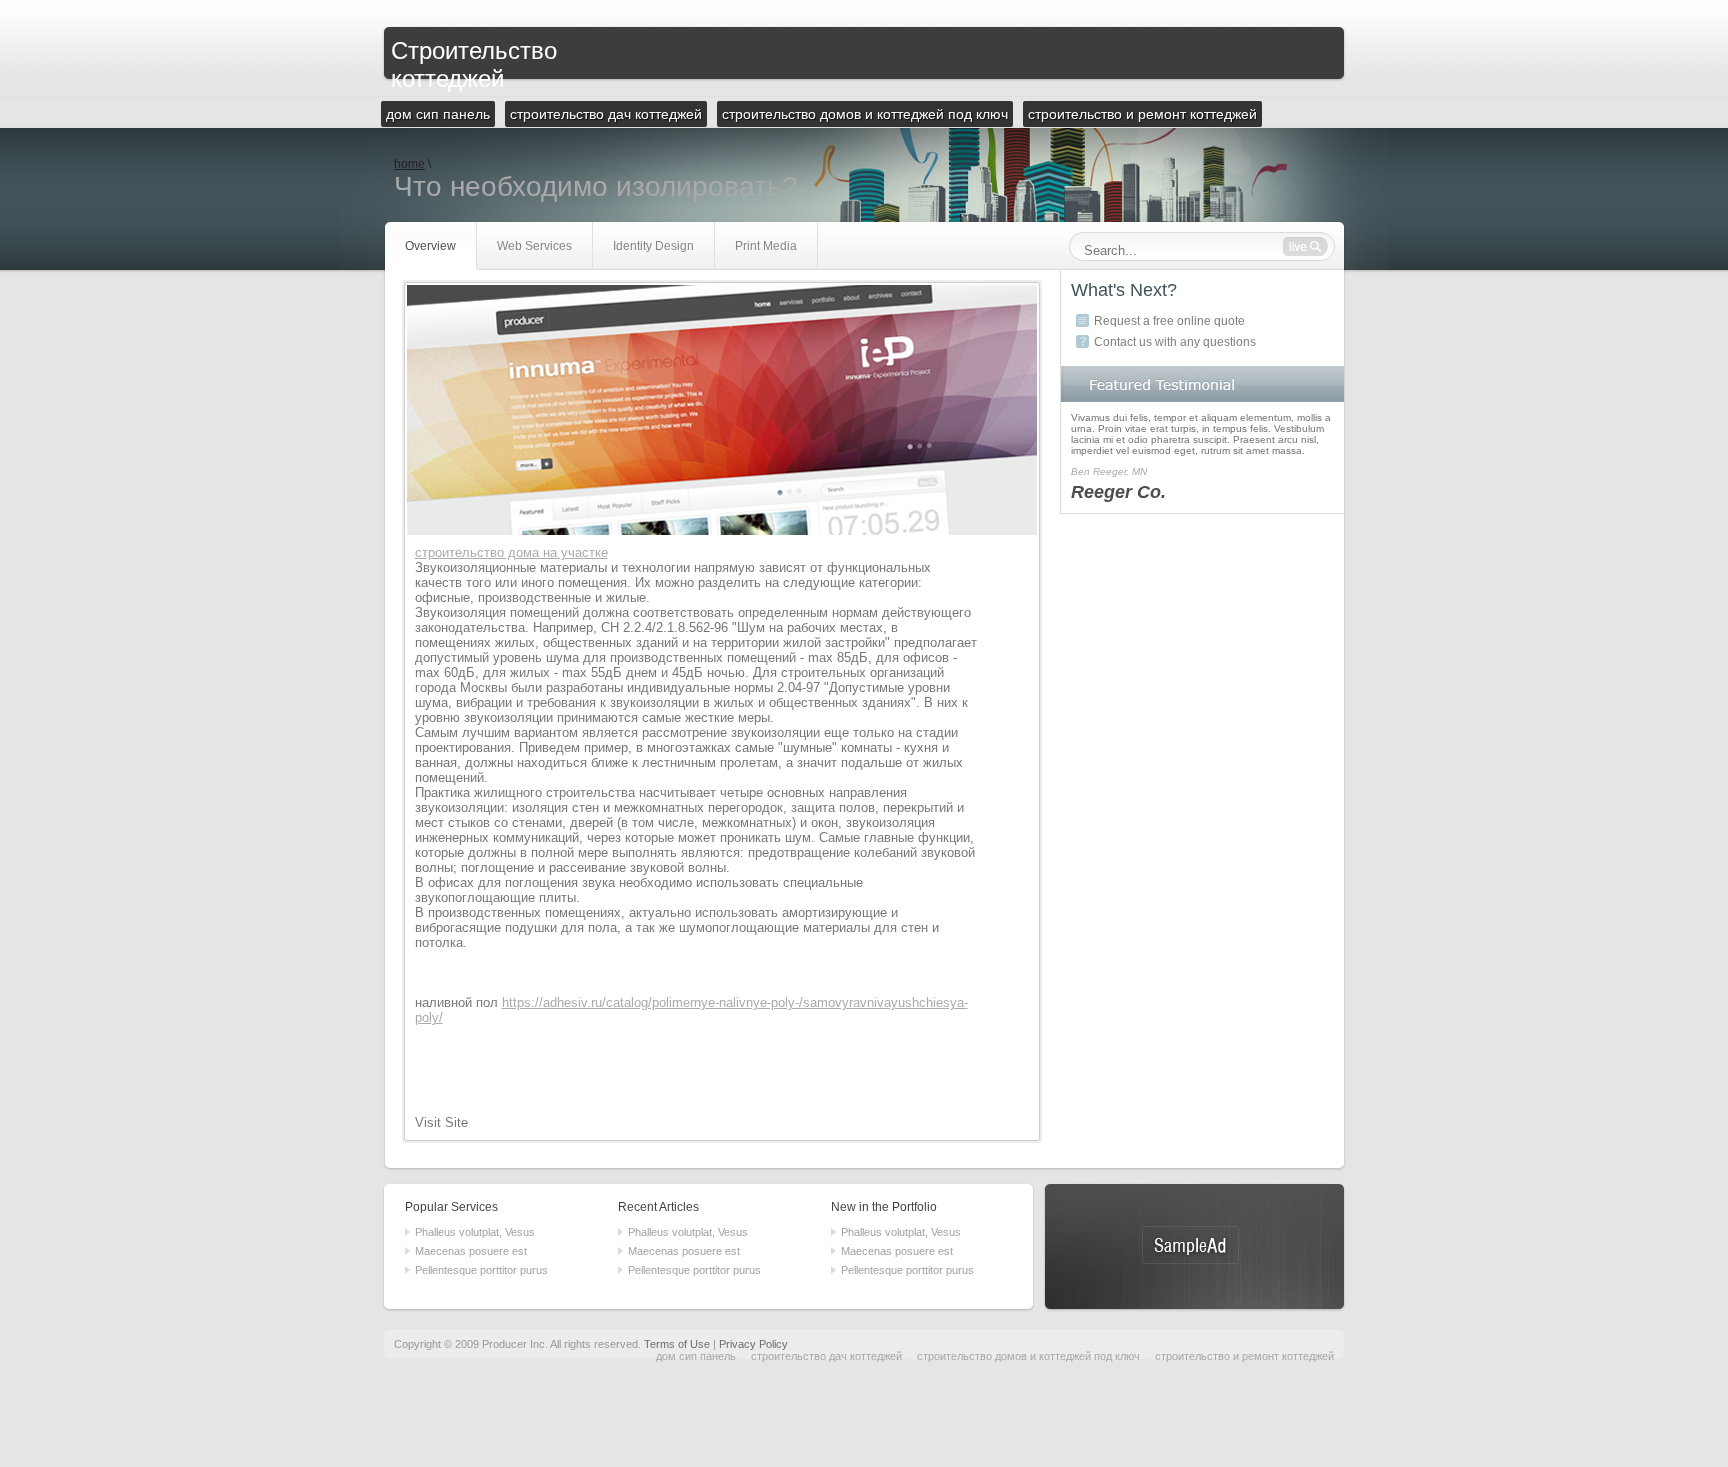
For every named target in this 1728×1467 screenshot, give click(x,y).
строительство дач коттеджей (826, 1356)
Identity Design (653, 246)
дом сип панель (696, 1356)
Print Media (766, 246)
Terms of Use (677, 1344)
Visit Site (441, 1122)
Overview (430, 246)
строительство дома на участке (511, 552)
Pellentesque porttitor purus (481, 1270)
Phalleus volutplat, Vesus (475, 1232)
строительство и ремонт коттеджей (1244, 1356)
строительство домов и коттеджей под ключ (1028, 1356)
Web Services (534, 246)
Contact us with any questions (1175, 342)
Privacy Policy (753, 1344)
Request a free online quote (1169, 321)
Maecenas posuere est (471, 1251)
